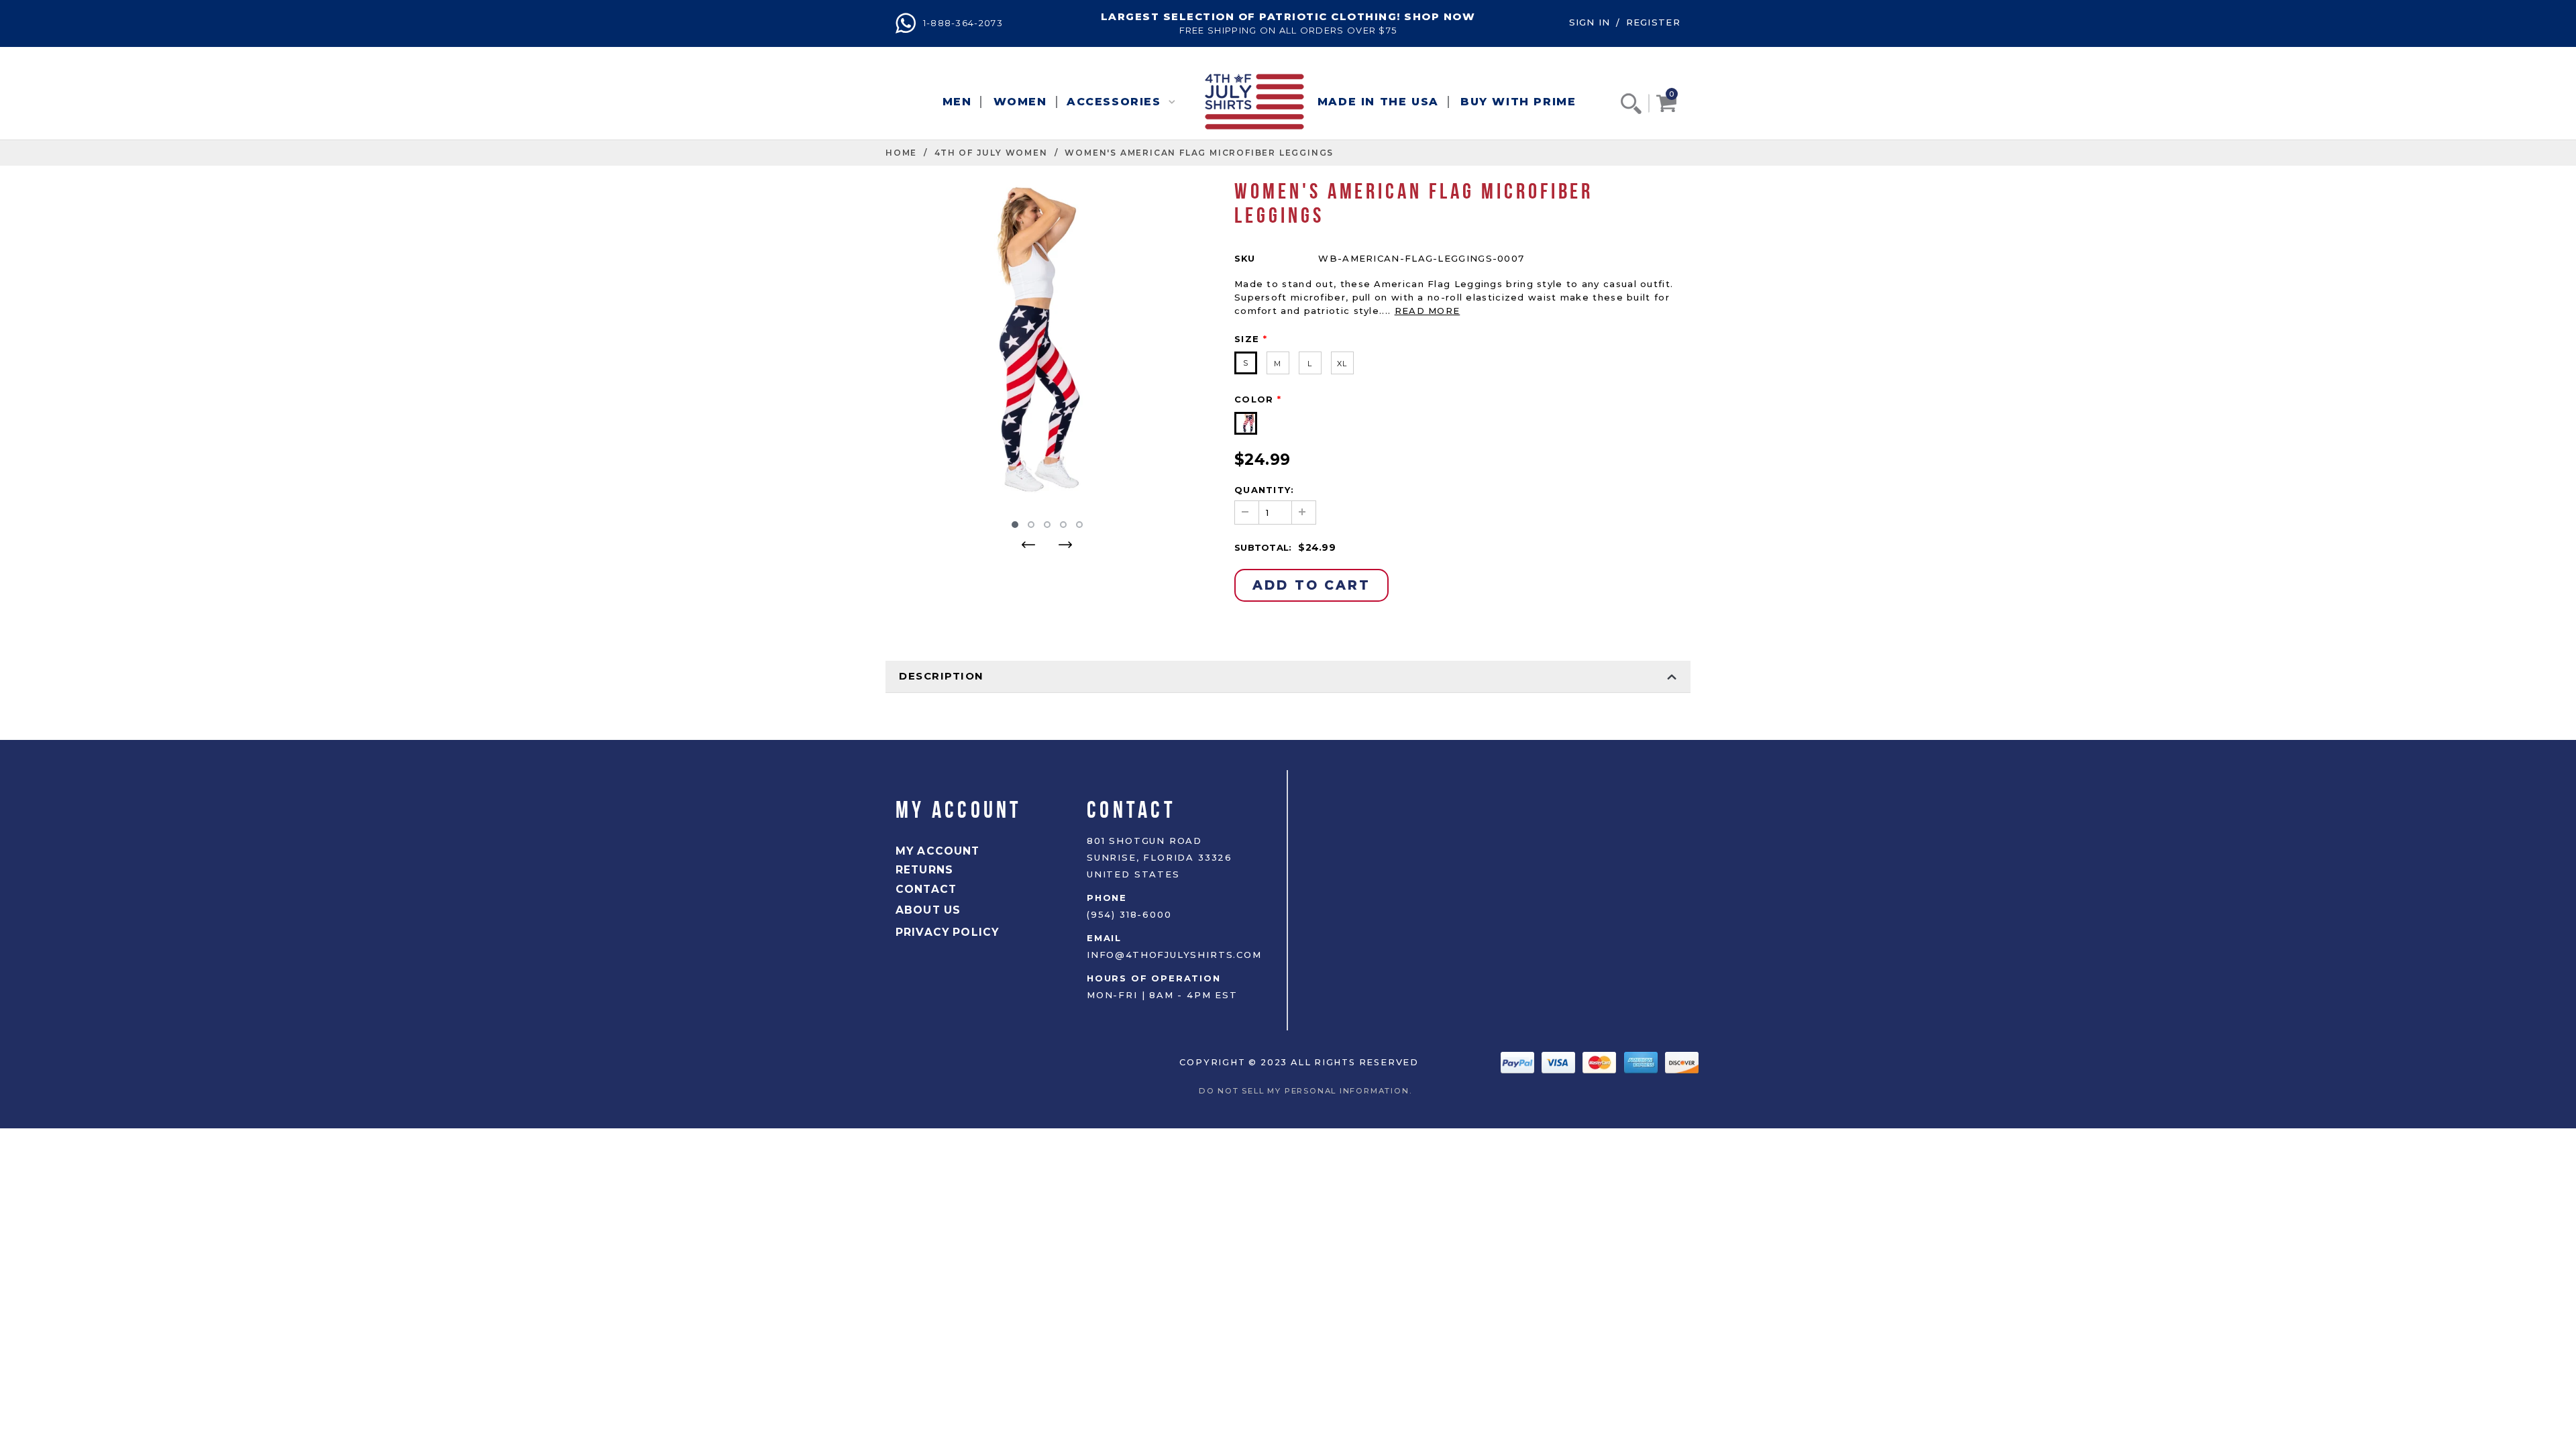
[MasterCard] (1601, 1061)
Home (901, 153)
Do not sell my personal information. (1309, 1091)
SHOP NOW (1440, 16)
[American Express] (1643, 1061)
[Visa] (1560, 1061)
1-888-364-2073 (961, 23)
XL (1342, 364)
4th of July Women (991, 153)
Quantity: (1265, 490)
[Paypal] (1519, 1061)
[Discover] (1682, 1061)
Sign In (1590, 22)
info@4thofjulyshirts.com (1174, 955)
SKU (1245, 258)
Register (1653, 22)
